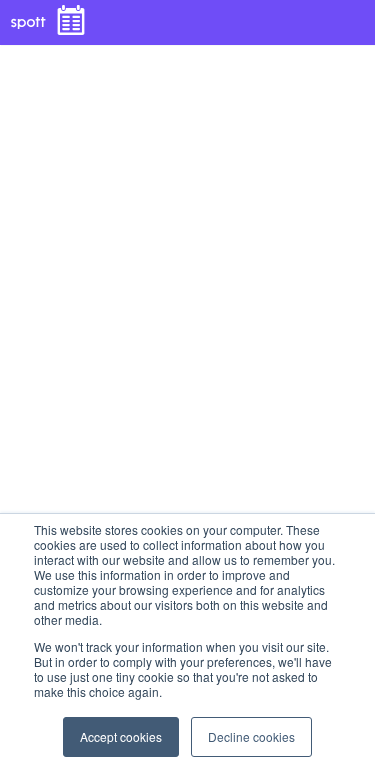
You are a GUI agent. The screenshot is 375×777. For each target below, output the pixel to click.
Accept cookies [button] (121, 736)
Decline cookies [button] (251, 736)
